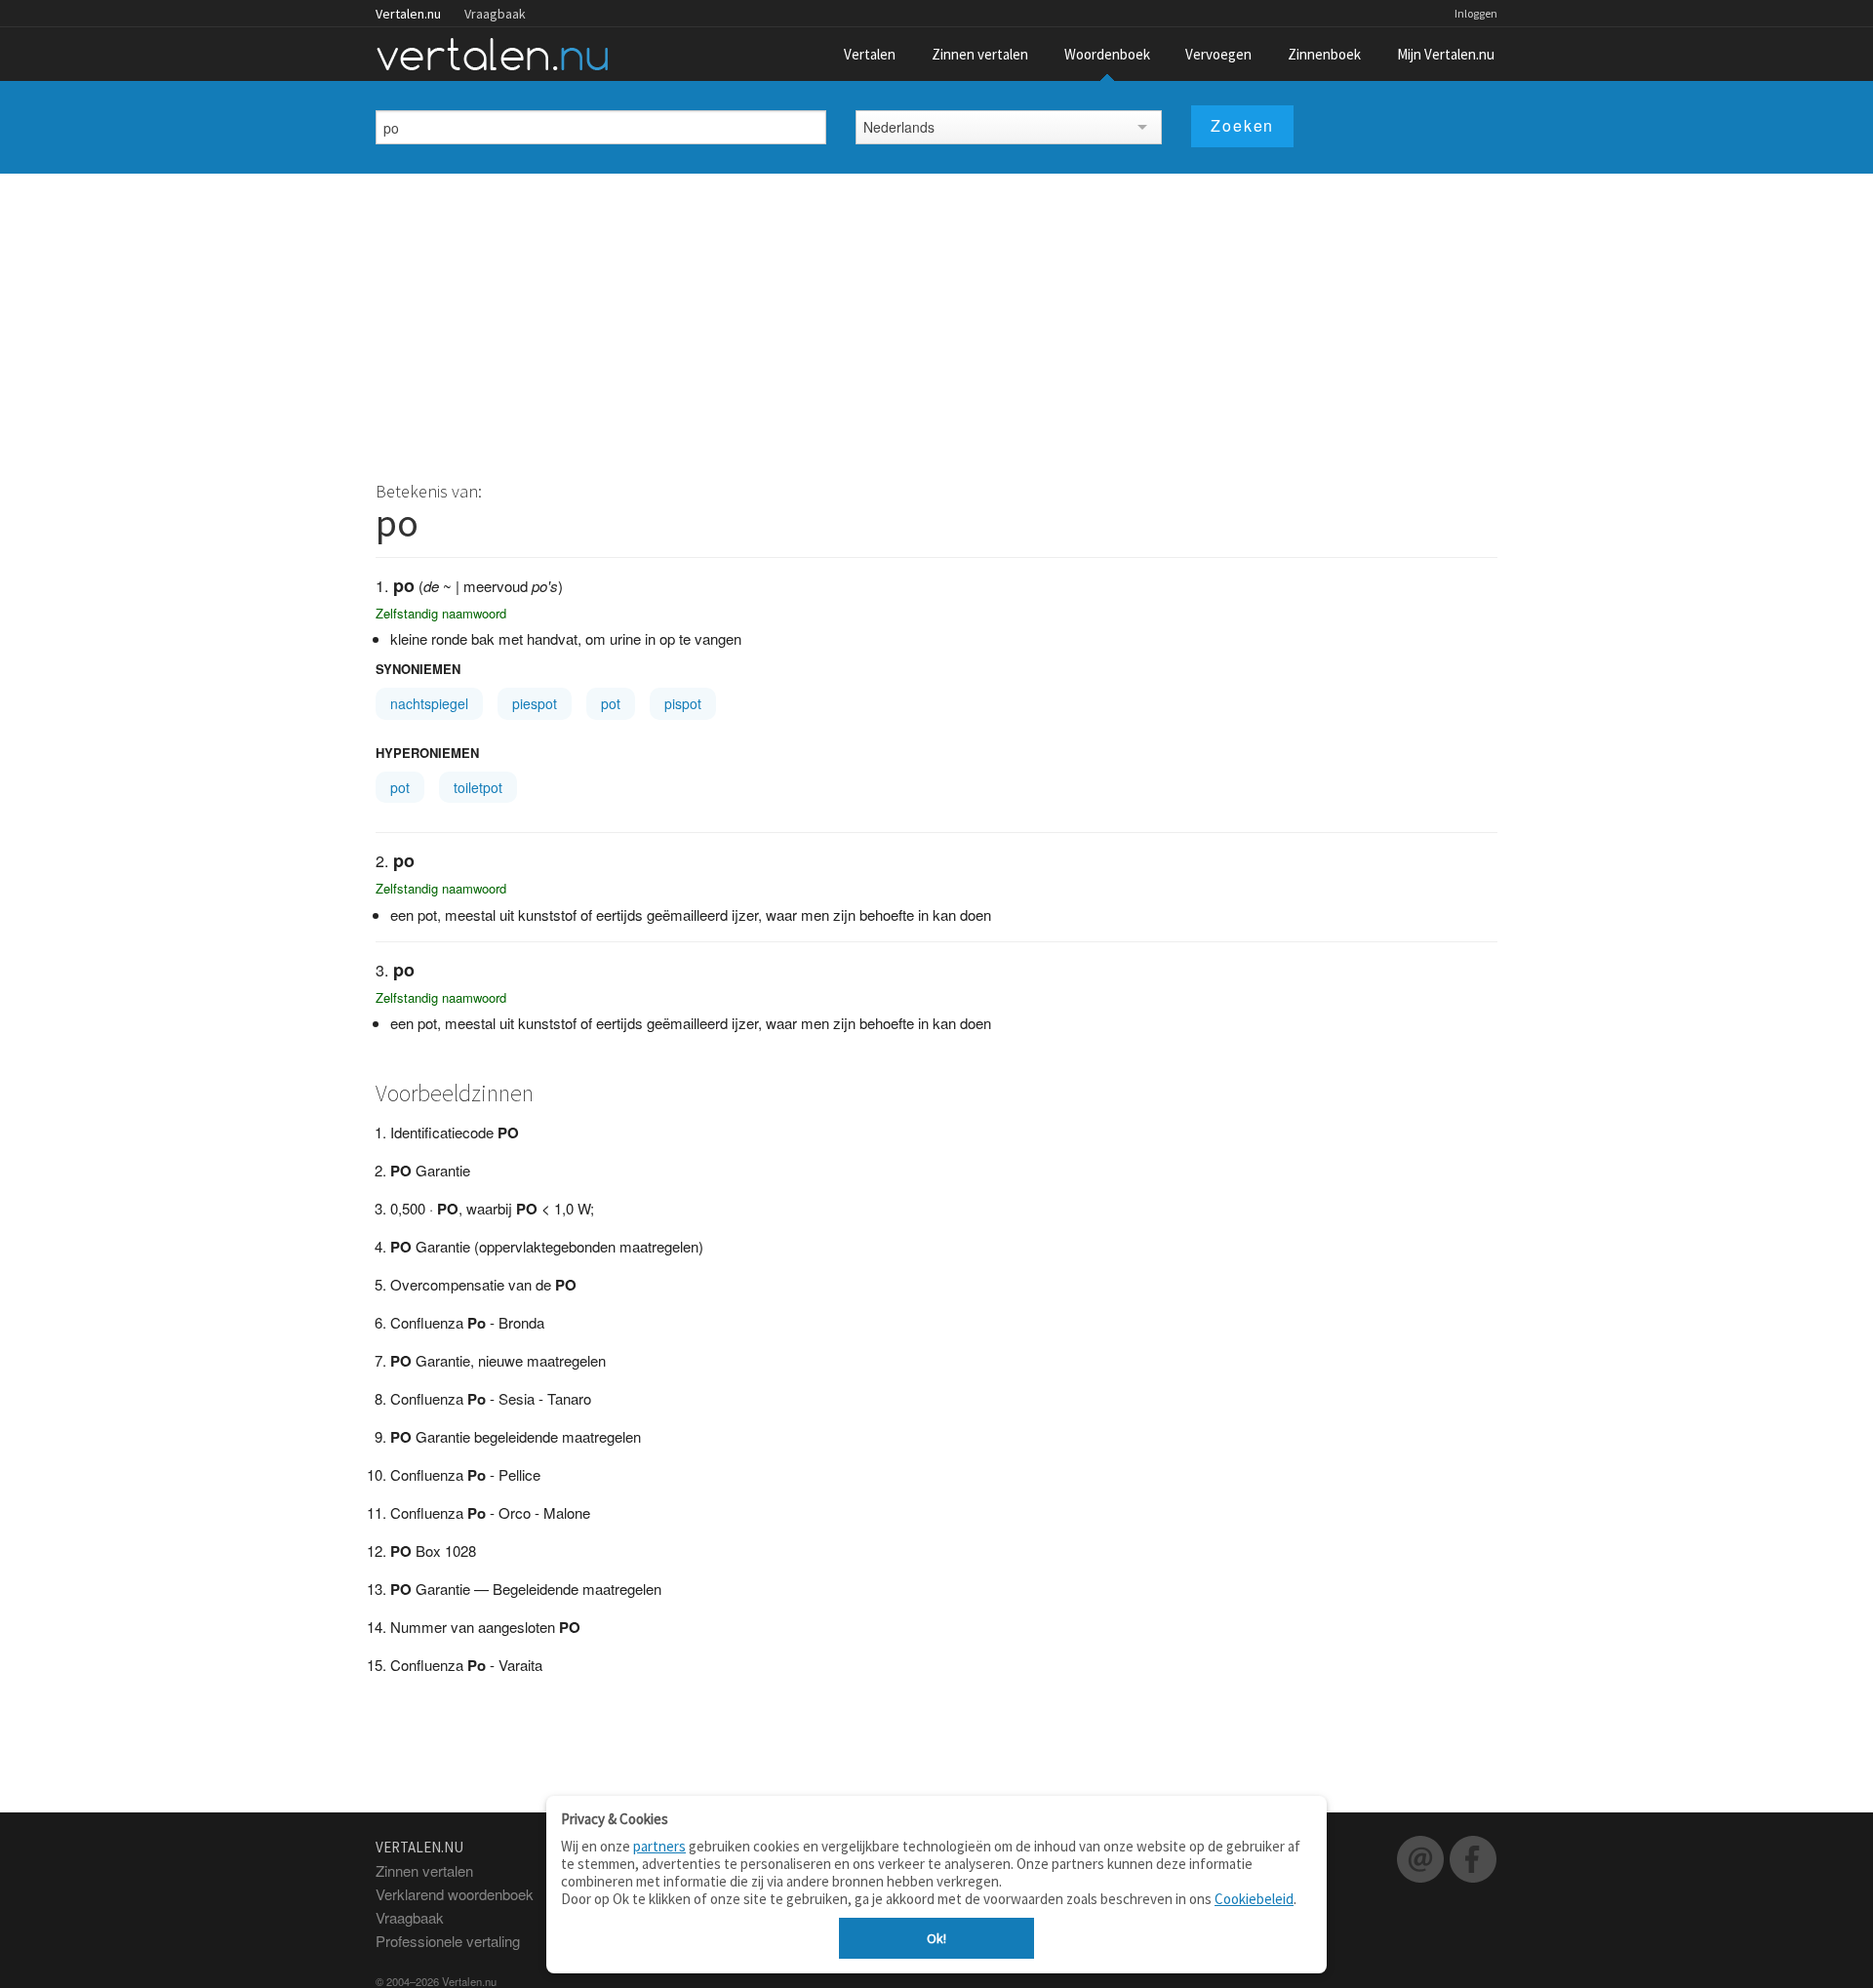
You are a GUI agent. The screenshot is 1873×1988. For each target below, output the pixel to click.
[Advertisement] (936, 320)
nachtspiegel (429, 703)
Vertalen (870, 54)
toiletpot (478, 787)
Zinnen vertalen (980, 54)
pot (611, 703)
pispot (683, 703)
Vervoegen (1218, 54)
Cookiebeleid (1254, 1899)
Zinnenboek (1324, 54)
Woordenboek (1107, 54)
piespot (535, 703)
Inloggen (1476, 13)
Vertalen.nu (408, 14)
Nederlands (899, 127)
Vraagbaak (495, 14)
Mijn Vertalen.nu (1446, 54)
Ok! (936, 1938)
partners (659, 1846)
